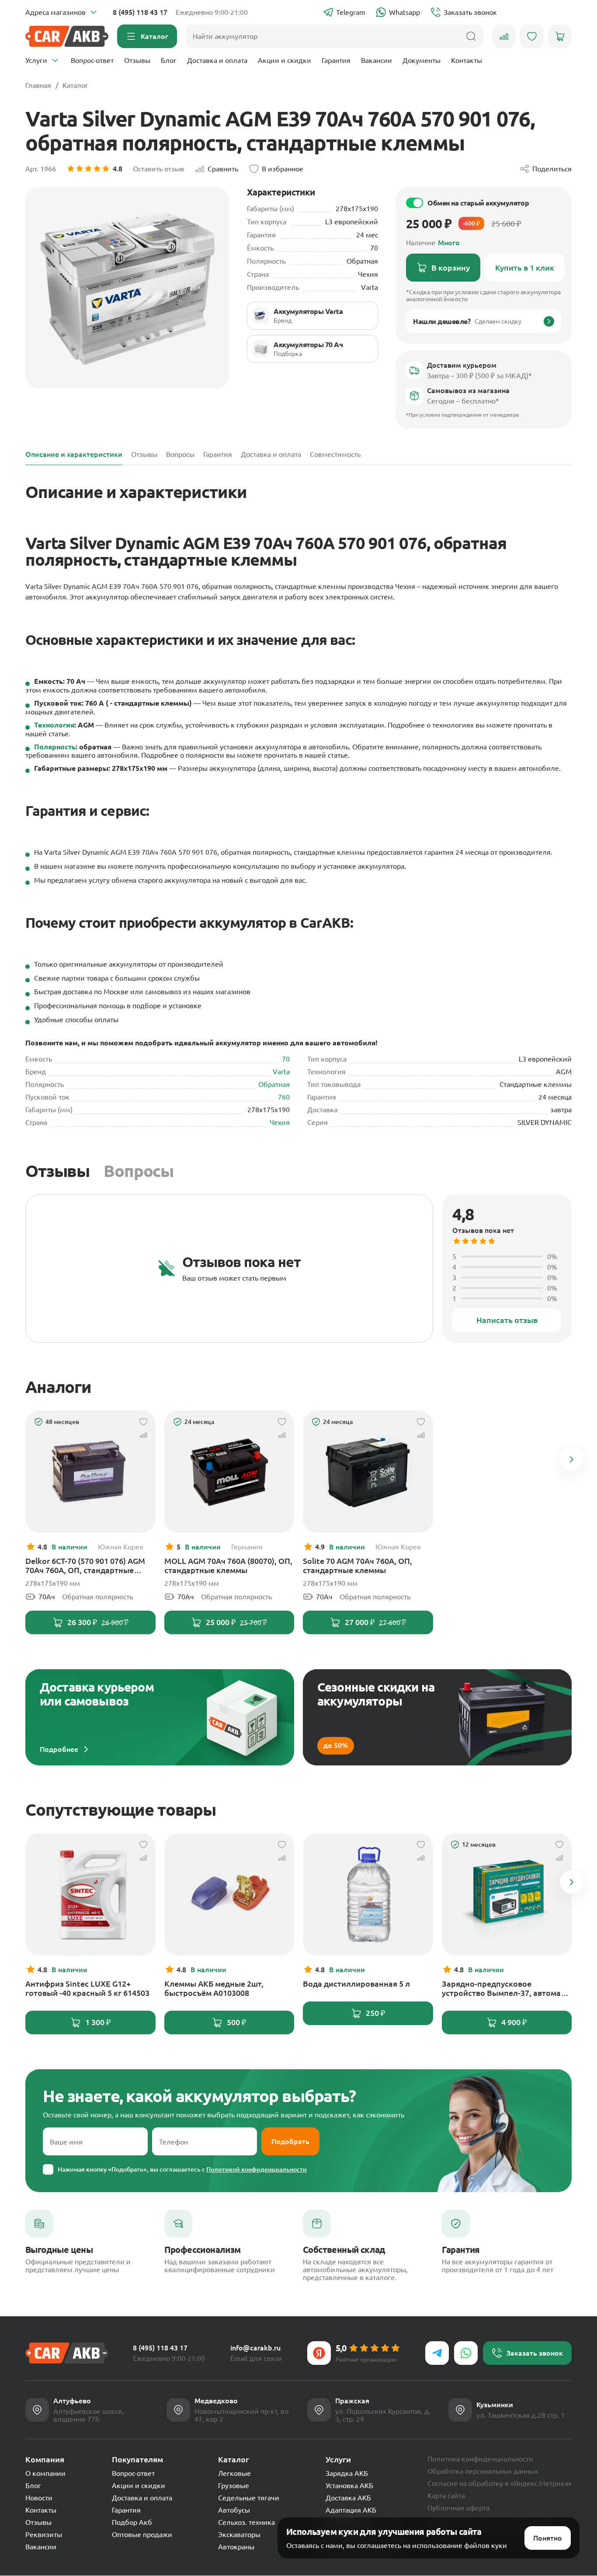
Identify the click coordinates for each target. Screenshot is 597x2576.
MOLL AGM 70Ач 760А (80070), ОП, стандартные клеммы (228, 1565)
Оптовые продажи (142, 2534)
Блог (169, 60)
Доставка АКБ (348, 2498)
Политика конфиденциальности (480, 2459)
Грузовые (234, 2485)
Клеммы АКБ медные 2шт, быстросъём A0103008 (214, 1988)
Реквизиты (44, 2534)
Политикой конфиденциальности (257, 2169)
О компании (45, 2473)
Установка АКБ (349, 2485)
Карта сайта (446, 2496)
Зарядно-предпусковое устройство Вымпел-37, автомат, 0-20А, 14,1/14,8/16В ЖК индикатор (504, 1988)
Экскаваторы (239, 2534)
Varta (281, 1072)
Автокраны (236, 2547)
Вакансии (377, 60)
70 (286, 1059)
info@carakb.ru (255, 2348)
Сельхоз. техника (246, 2522)
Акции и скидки (285, 60)
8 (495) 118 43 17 (140, 12)
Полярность (55, 747)
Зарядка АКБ (347, 2473)
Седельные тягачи (249, 2498)
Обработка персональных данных (483, 2471)
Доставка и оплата (217, 60)
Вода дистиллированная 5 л (356, 1984)
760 (284, 1097)
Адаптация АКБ (351, 2510)
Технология (54, 725)
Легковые (234, 2473)
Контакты (467, 60)
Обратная (274, 1084)
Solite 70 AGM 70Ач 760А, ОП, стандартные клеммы (358, 1565)
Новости (39, 2498)
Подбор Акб (132, 2522)
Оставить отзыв (158, 169)
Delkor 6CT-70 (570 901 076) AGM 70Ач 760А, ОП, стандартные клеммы (85, 1566)
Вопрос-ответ (92, 60)
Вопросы (139, 1171)
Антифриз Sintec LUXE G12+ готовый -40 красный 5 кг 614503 (87, 1988)
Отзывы (137, 60)
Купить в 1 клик (525, 268)
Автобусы (234, 2510)
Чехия (280, 1122)
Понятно (548, 2538)
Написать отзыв (507, 1320)
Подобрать (290, 2141)
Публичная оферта (458, 2508)
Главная (38, 85)
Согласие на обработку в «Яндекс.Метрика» (500, 2483)
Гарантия (336, 60)
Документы (422, 60)
